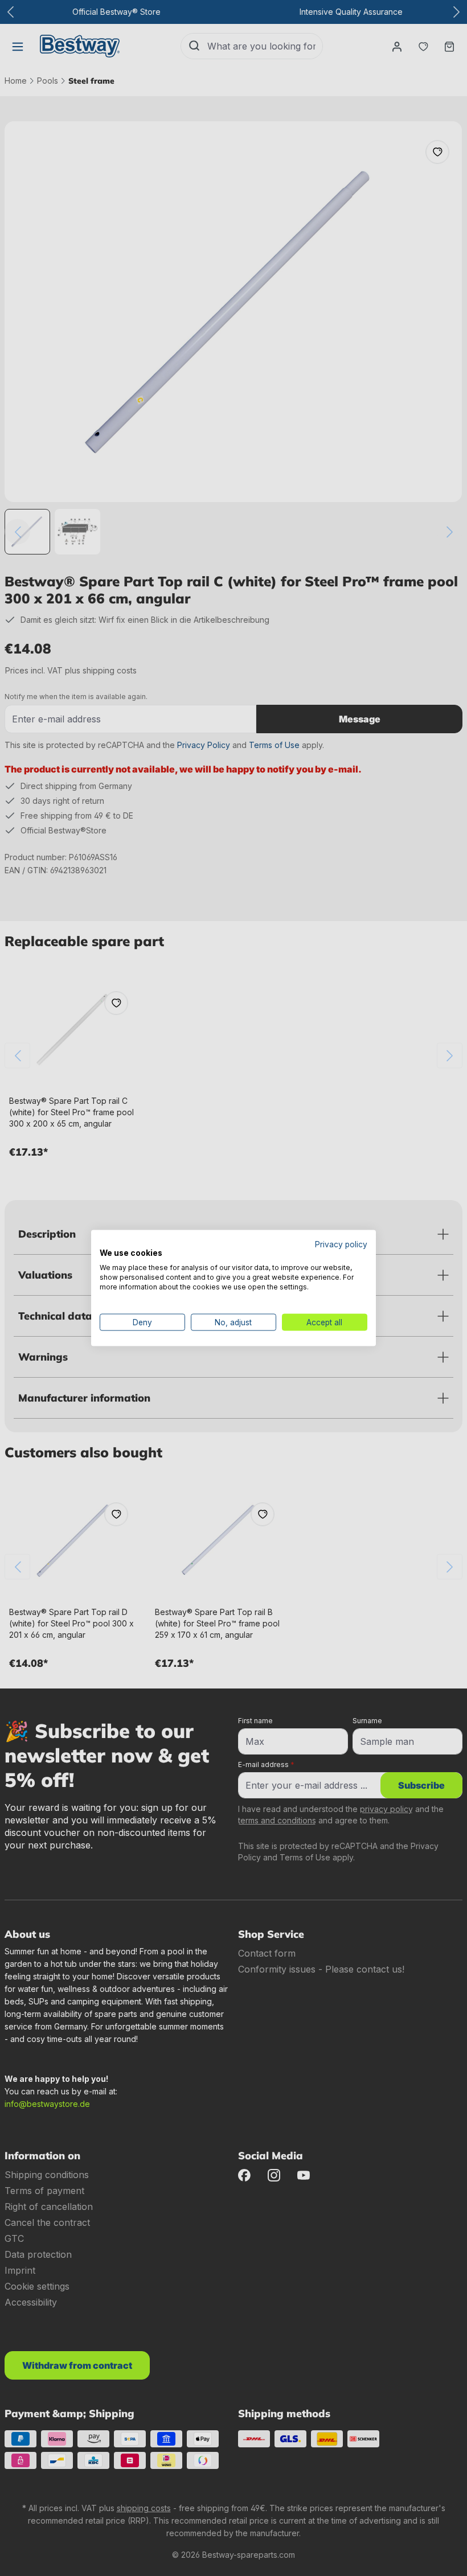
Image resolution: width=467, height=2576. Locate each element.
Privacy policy (341, 1244)
